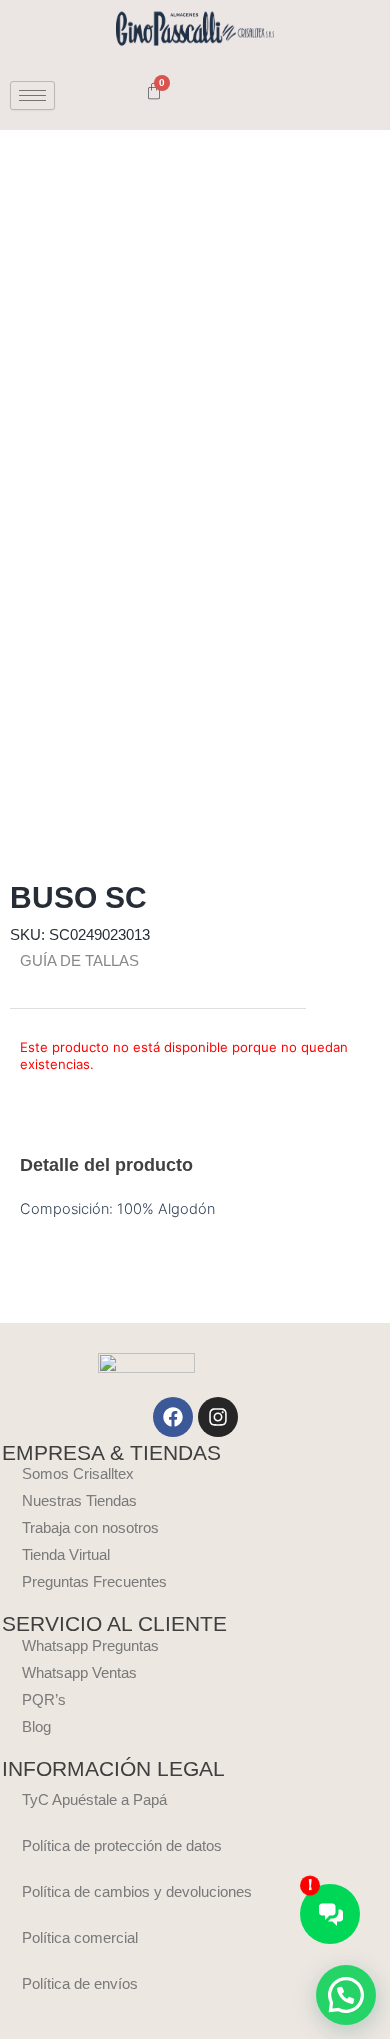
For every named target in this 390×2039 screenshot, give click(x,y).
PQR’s (44, 1700)
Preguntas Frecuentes (94, 1582)
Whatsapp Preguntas (90, 1646)
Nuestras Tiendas (79, 1501)
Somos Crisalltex (78, 1474)
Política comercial (80, 1938)
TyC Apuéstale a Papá (94, 1800)
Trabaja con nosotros (90, 1528)
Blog (36, 1727)
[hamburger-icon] (32, 95)
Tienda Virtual (66, 1555)
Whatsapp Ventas (79, 1673)
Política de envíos (80, 1984)
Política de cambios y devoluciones (137, 1892)
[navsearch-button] (100, 95)
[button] (346, 1995)
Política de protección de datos (122, 1846)
